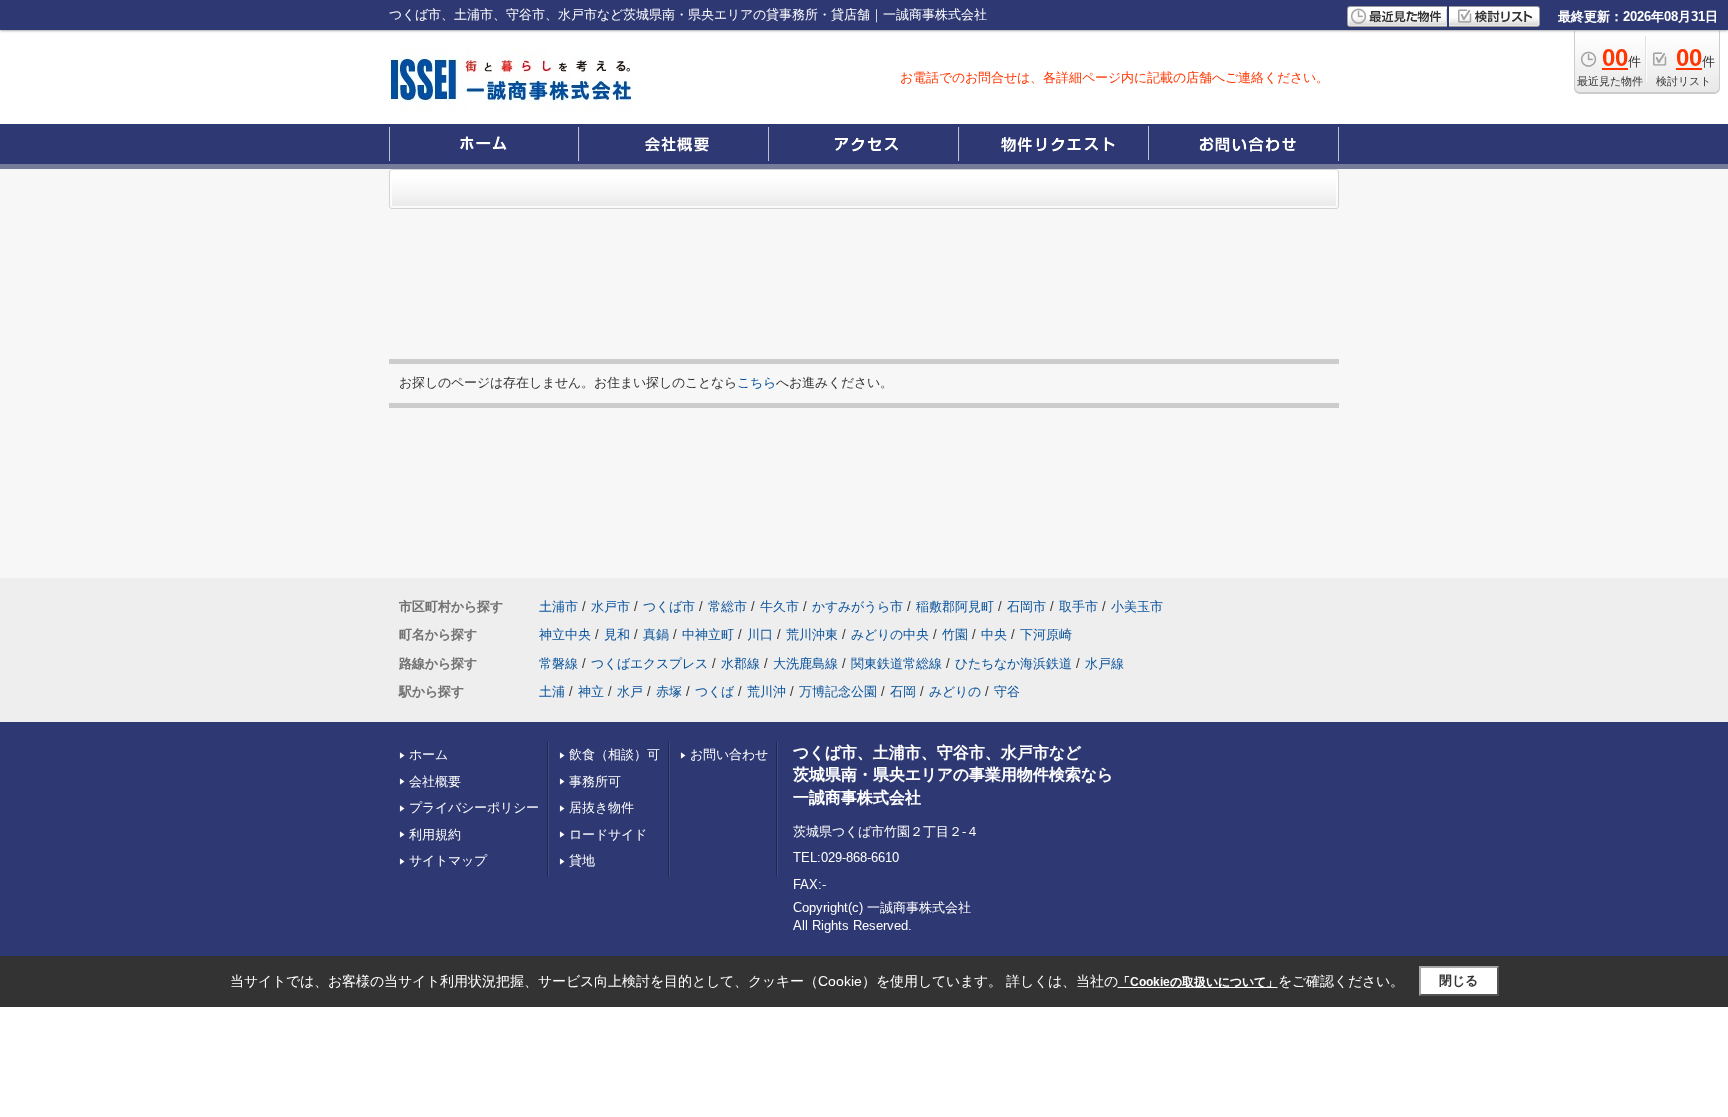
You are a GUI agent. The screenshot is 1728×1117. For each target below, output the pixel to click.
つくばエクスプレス (649, 663)
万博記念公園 (838, 691)
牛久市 (779, 606)
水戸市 (610, 606)
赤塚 (669, 691)
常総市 (727, 606)
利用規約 (435, 834)
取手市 (1078, 606)
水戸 (630, 691)
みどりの (955, 691)
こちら (756, 382)
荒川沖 (766, 691)
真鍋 (656, 634)
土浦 (552, 691)
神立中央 (565, 634)
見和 (617, 634)
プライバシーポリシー (474, 807)
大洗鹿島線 (805, 663)
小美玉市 (1137, 606)
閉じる (1458, 980)
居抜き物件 (601, 807)
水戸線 (1104, 663)
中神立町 (708, 634)
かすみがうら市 (857, 606)
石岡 (903, 691)
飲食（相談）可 (614, 754)
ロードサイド (608, 834)
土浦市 (558, 606)
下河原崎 (1046, 634)
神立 (591, 691)
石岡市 (1026, 606)
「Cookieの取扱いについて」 (1198, 982)
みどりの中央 (890, 634)
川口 (760, 634)
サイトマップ (448, 860)
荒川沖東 (812, 634)
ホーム (428, 754)
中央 (994, 634)
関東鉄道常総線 (896, 663)
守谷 (1007, 691)
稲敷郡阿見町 (955, 606)
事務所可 (595, 781)
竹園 (955, 634)
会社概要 (435, 781)
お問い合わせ (729, 754)
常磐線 (558, 663)
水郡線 (740, 663)
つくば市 (669, 606)
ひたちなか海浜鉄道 (1013, 663)
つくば (714, 691)
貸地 (582, 860)
